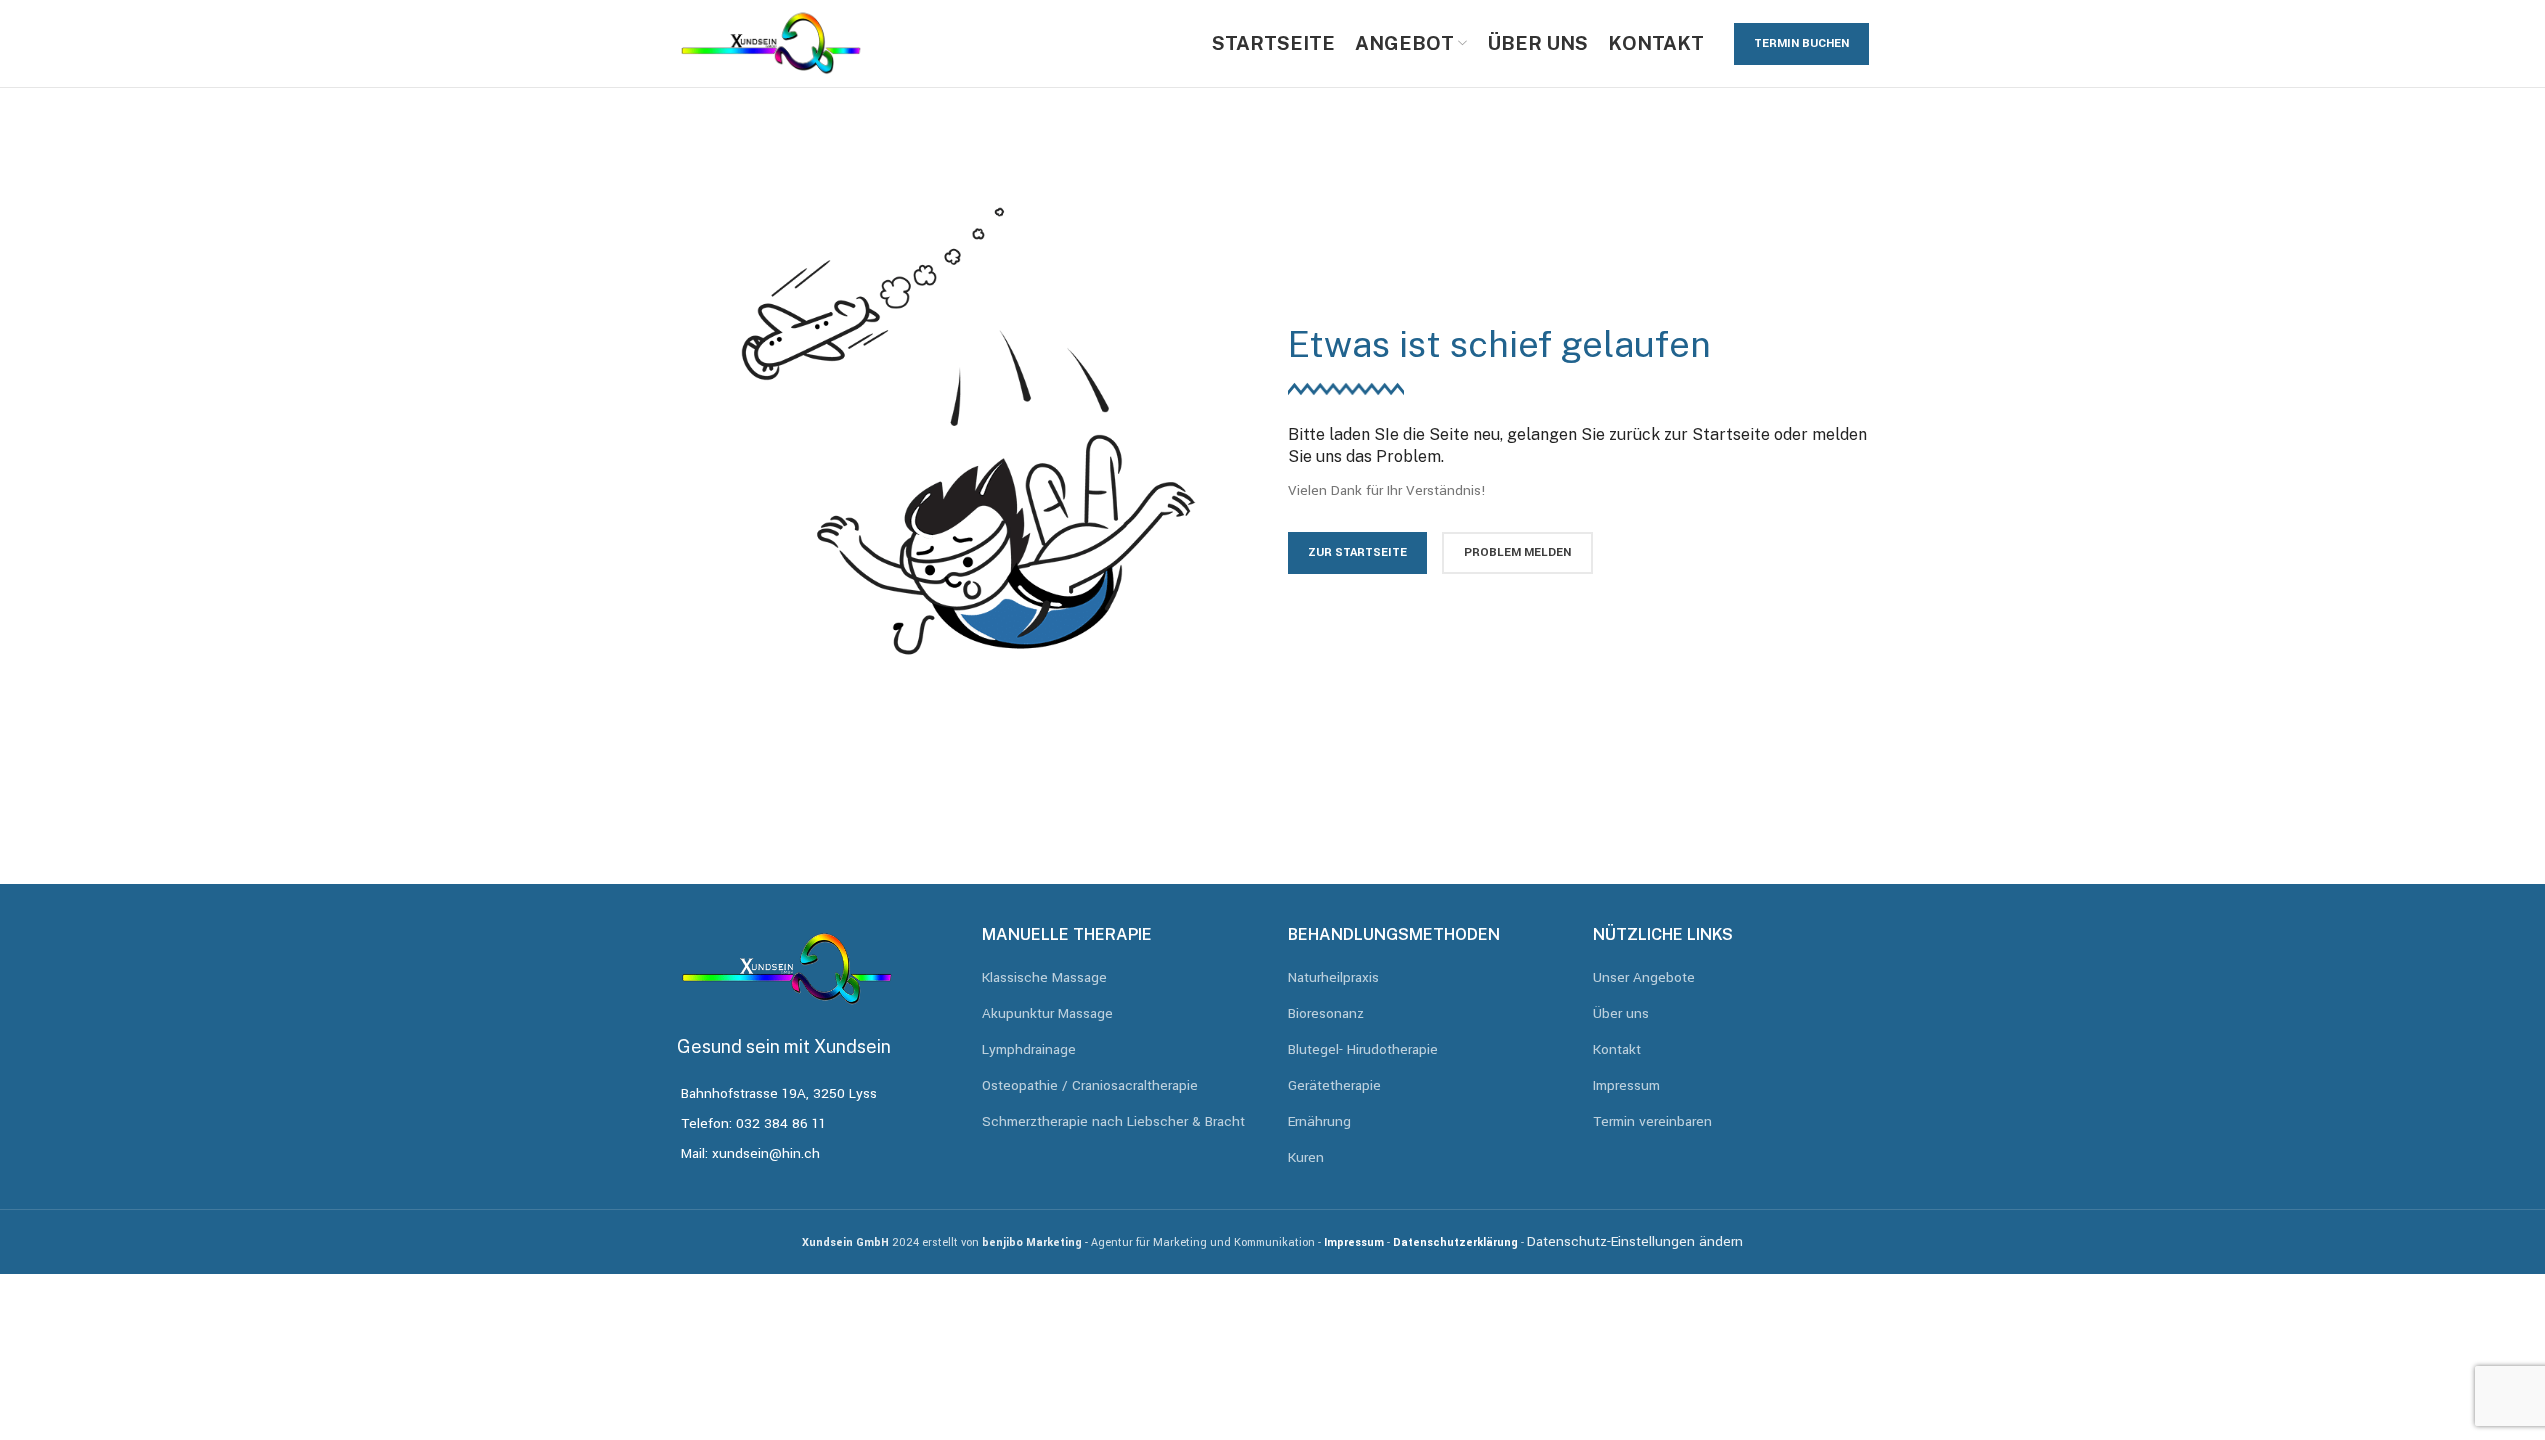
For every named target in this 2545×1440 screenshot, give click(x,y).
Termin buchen (1801, 43)
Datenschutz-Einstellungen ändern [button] (1635, 1241)
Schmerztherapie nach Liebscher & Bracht (1113, 1121)
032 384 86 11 (781, 1123)
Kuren (1306, 1157)
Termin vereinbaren (1652, 1121)
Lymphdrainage (1029, 1049)
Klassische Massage (1044, 977)
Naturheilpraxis (1333, 977)
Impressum (1626, 1085)
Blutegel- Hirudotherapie (1363, 1049)
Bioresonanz (1326, 1013)
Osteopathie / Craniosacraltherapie (1090, 1085)
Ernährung (1319, 1121)
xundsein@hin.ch (766, 1153)
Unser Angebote (1644, 977)
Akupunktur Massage (1047, 1013)
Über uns (1621, 1013)
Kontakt (1617, 1049)
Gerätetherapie (1334, 1085)
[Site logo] (771, 42)
